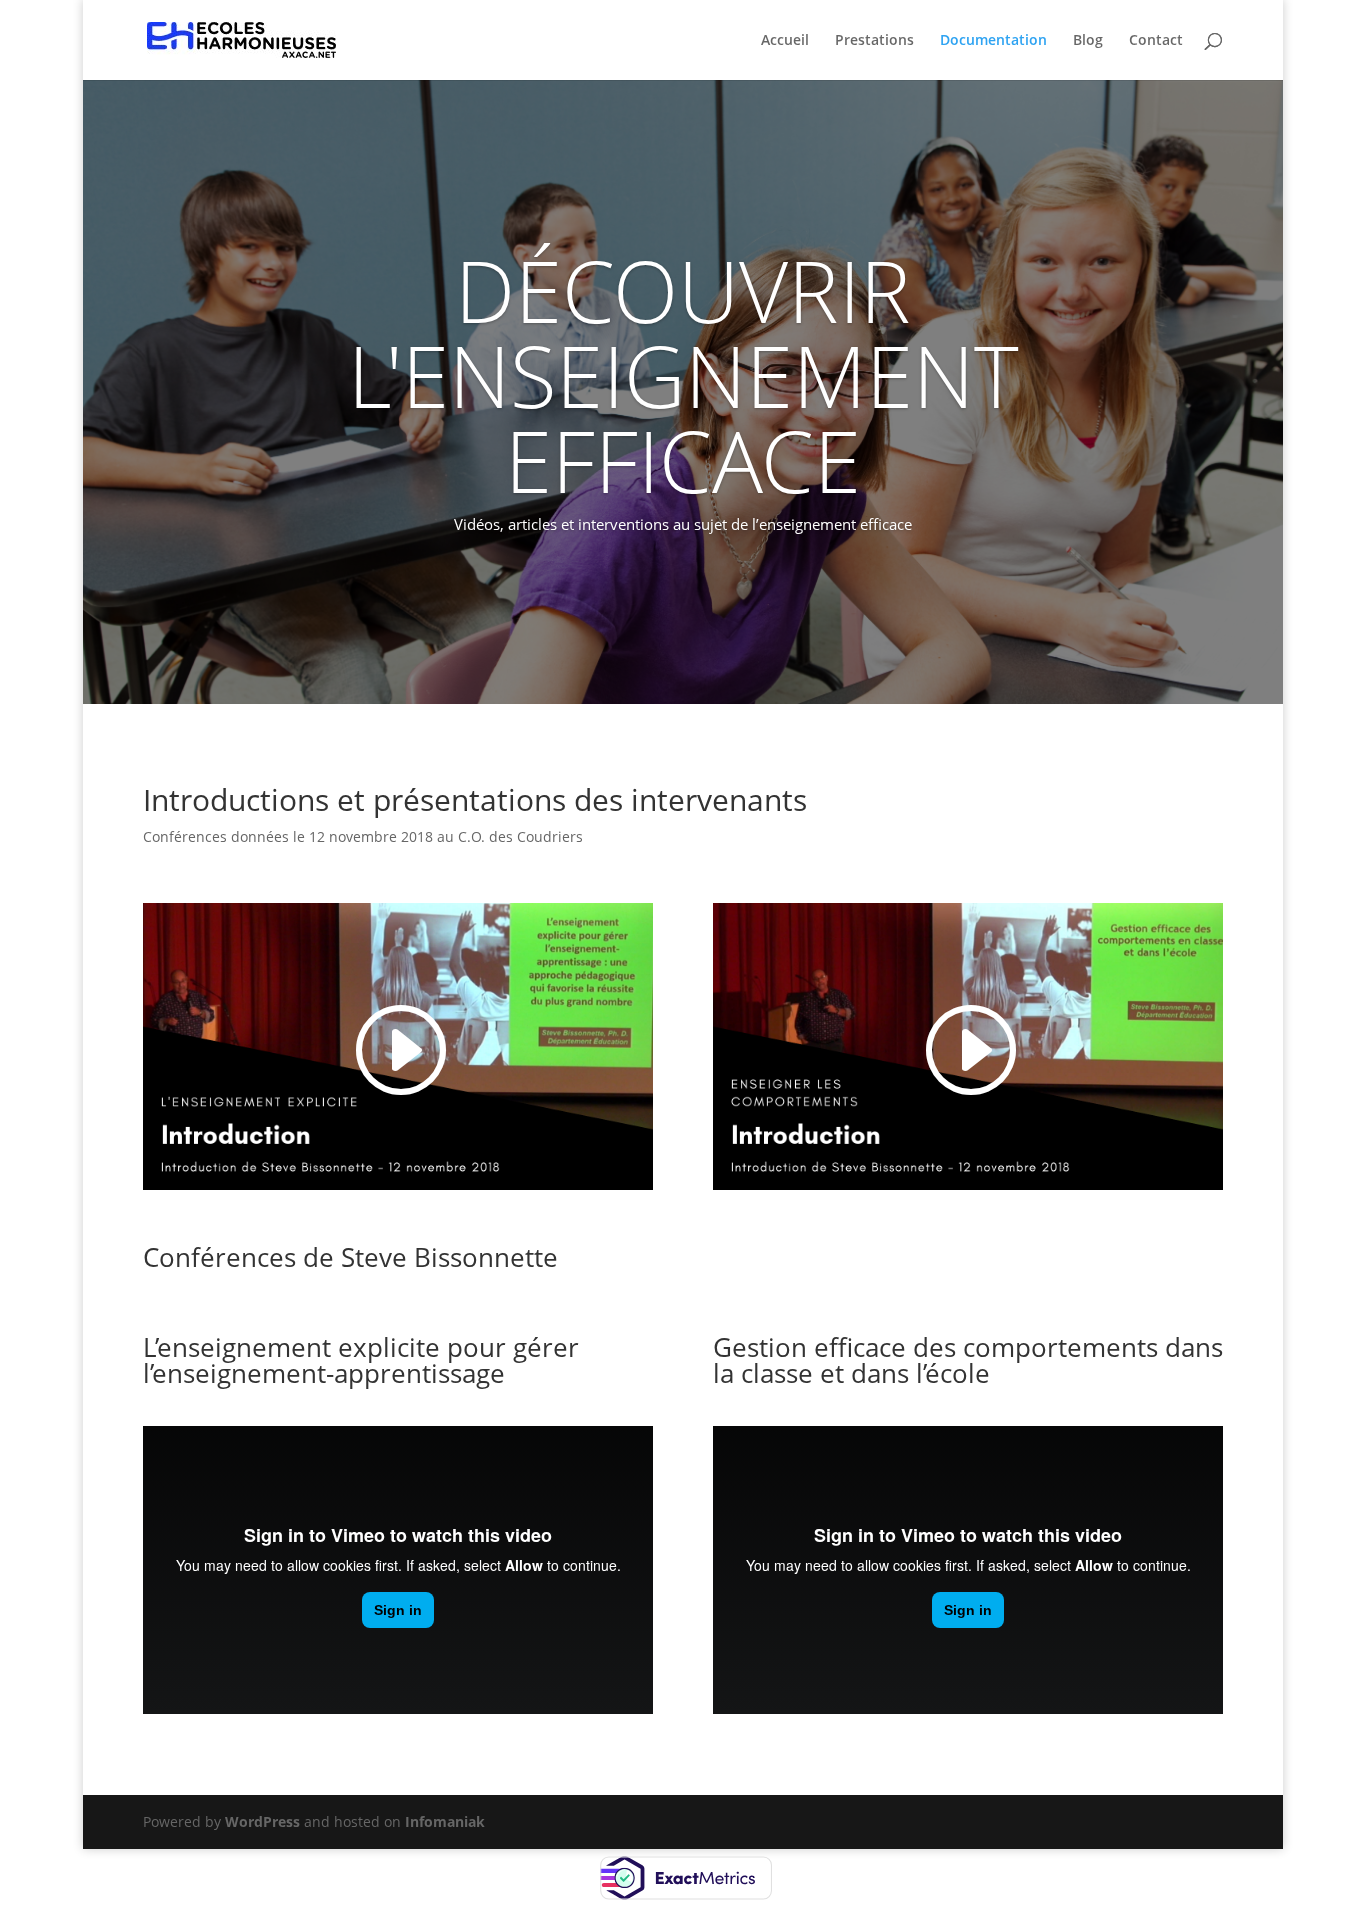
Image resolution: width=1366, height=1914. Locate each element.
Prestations (874, 41)
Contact (1156, 41)
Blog (1088, 41)
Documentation (993, 41)
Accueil (785, 41)
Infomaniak (445, 1821)
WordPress (262, 1821)
